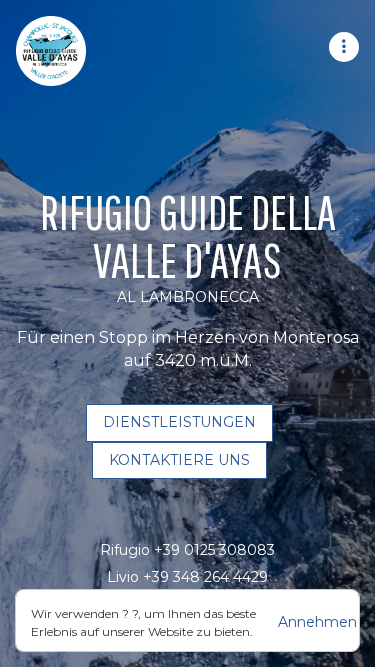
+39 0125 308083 (214, 550)
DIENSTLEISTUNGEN (179, 422)
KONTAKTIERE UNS (179, 460)
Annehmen (317, 622)
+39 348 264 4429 (205, 577)
